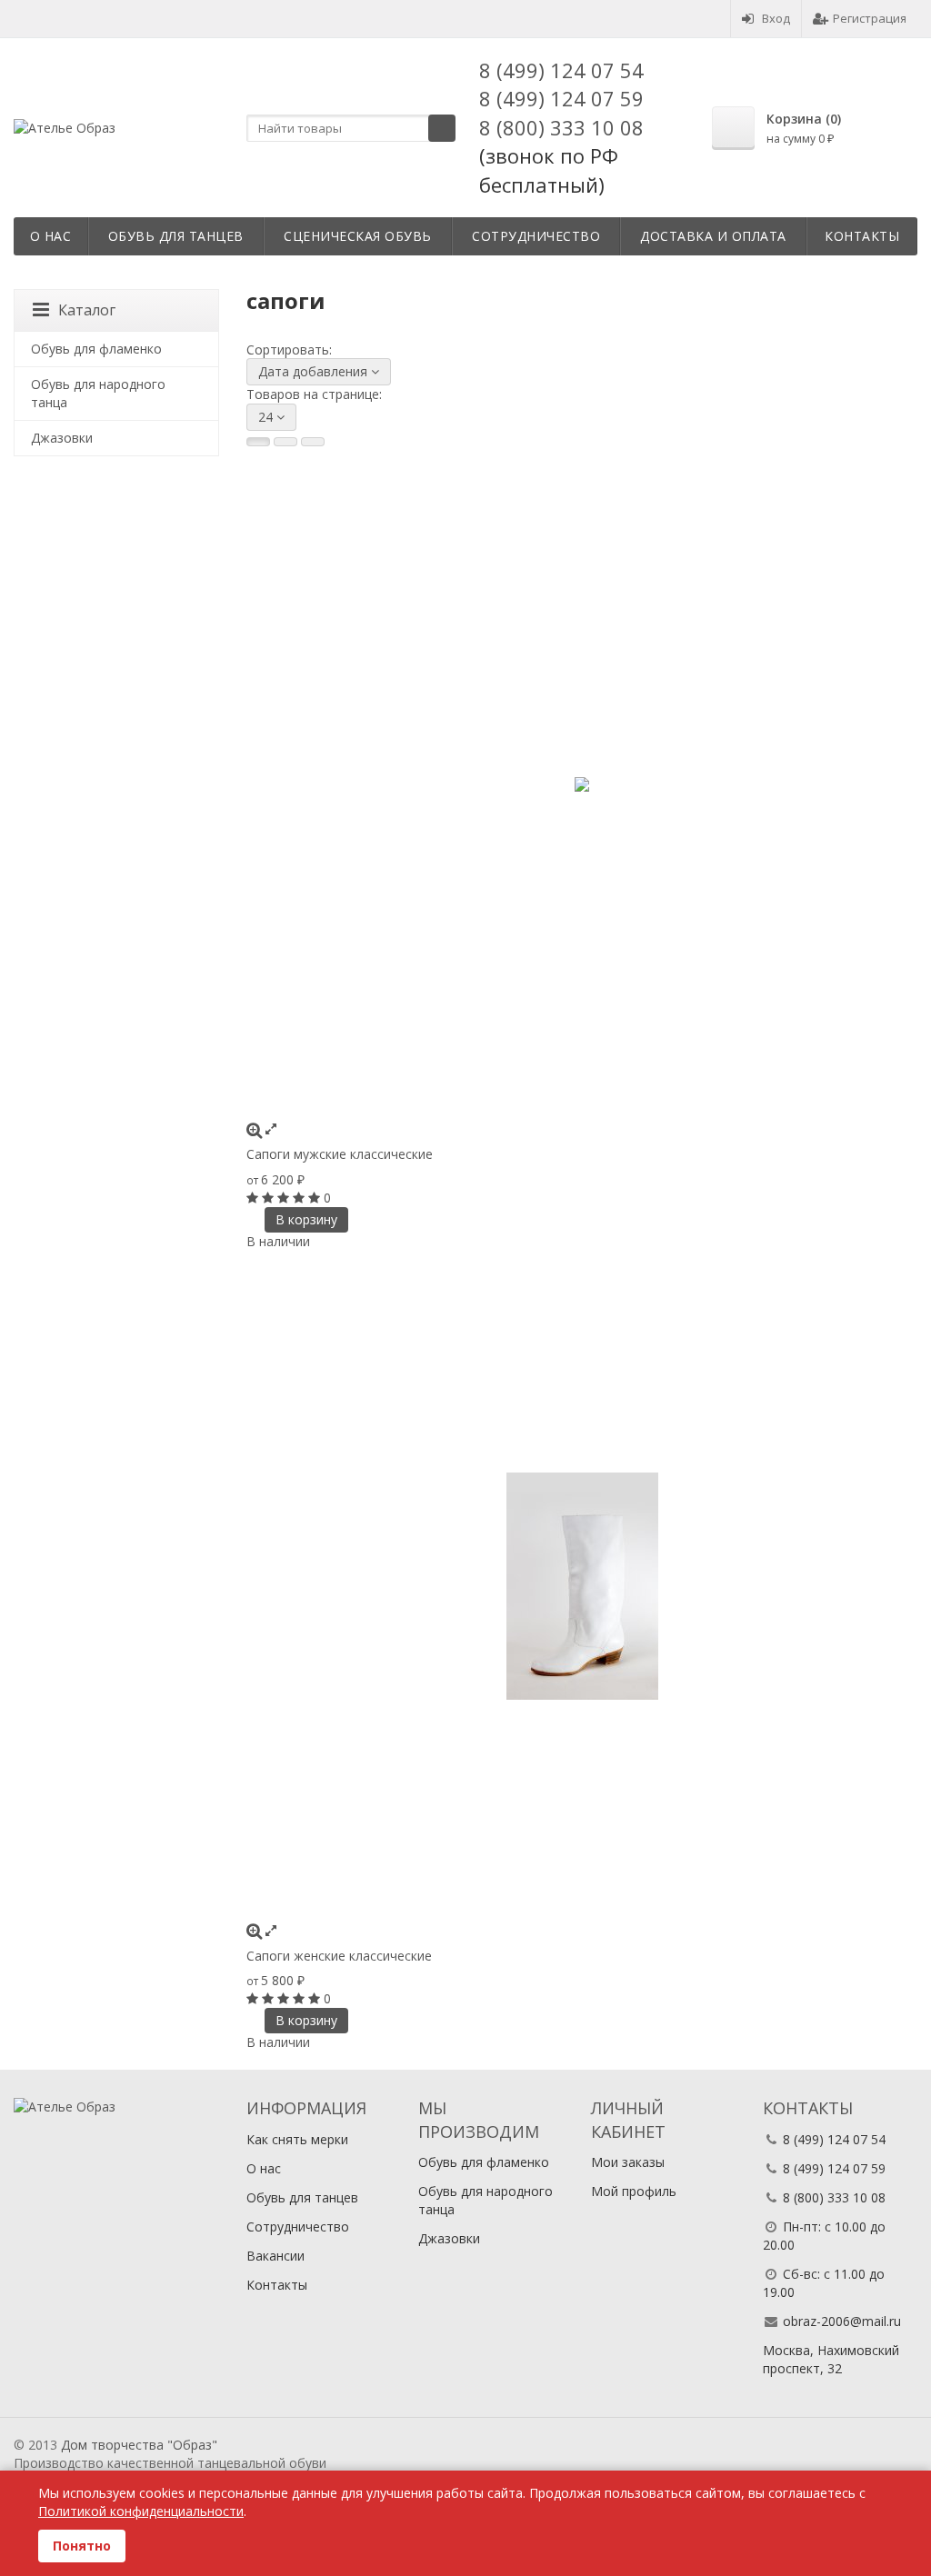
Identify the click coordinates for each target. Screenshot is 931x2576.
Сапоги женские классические (339, 1956)
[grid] (258, 442)
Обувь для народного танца (98, 393)
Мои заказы (628, 2162)
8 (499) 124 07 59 (561, 98)
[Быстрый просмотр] (271, 1128)
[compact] (313, 442)
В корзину (306, 1219)
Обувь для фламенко (96, 349)
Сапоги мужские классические (340, 1154)
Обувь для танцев (176, 236)
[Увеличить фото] (254, 1128)
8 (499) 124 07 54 (561, 70)
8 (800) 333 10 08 (561, 127)
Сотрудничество (536, 236)
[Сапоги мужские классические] (582, 784)
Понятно (82, 2546)
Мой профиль (634, 2191)
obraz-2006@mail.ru (842, 2321)
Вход (776, 18)
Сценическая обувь (358, 236)
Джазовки (62, 438)
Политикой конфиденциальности (141, 2511)
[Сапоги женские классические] (582, 1586)
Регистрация (870, 18)
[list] (285, 442)
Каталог (87, 310)
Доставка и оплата (713, 236)
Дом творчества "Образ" (139, 2445)
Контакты (862, 236)
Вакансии (275, 2256)
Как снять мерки (297, 2139)
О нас (51, 236)
